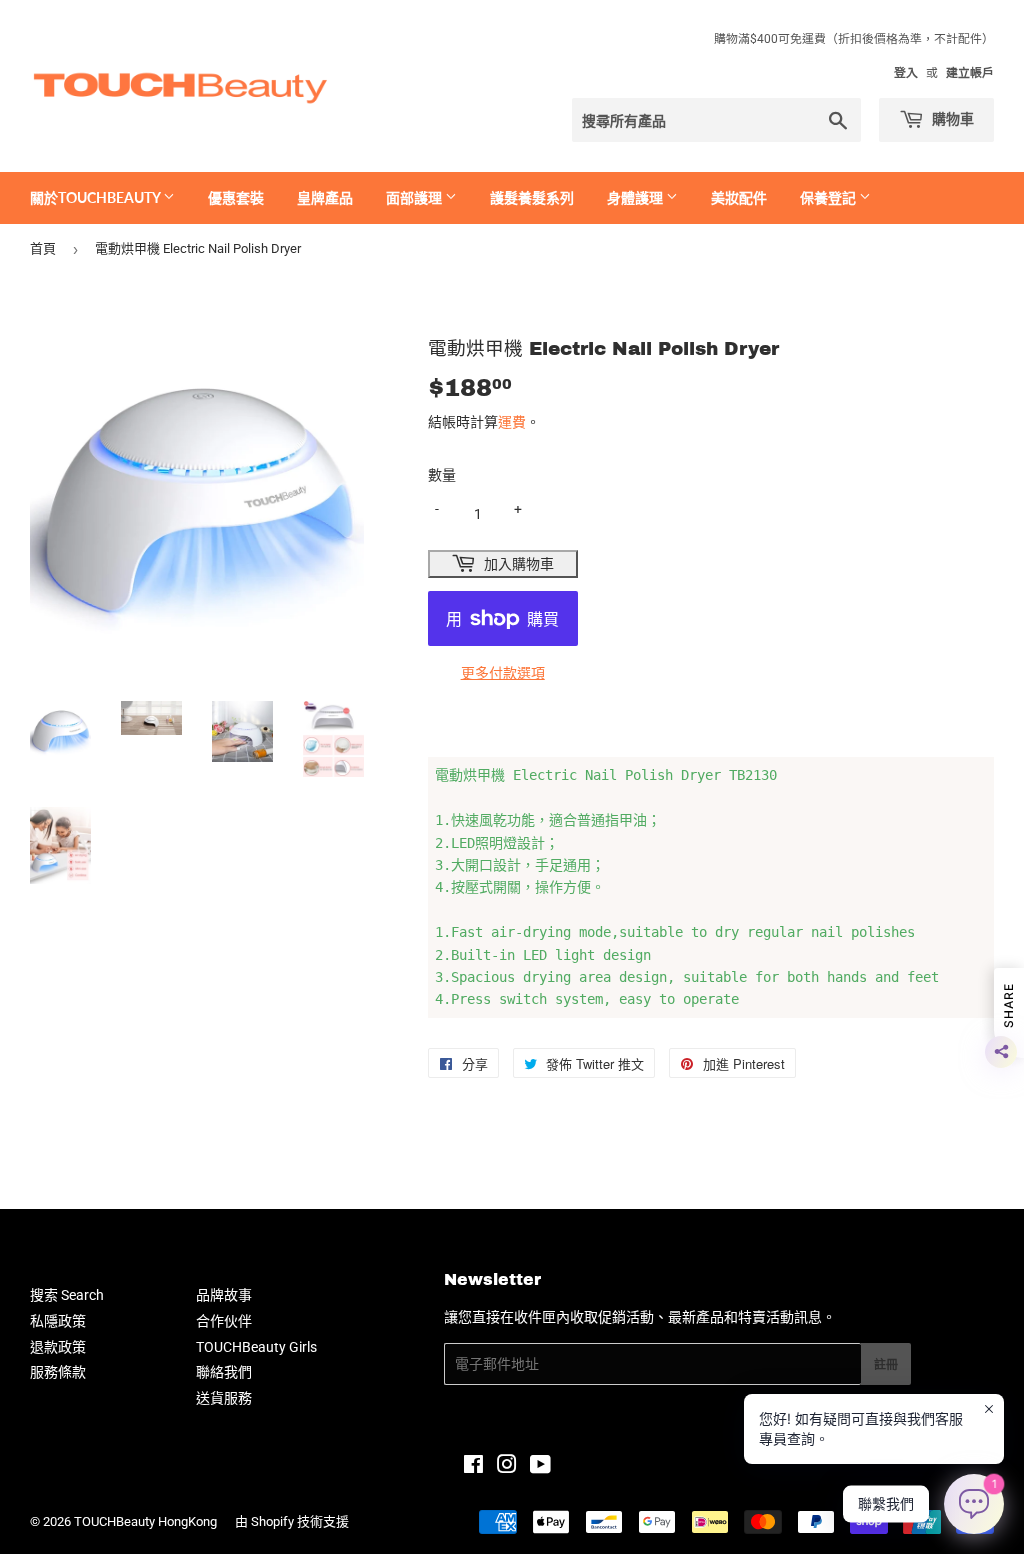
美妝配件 (739, 197)
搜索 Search (67, 1295)
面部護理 (415, 197)
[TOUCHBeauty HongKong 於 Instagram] (507, 1467)
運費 (512, 422)
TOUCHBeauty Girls (256, 1347)
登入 (906, 73)
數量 (442, 475)
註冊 (886, 1364)
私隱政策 (58, 1321)
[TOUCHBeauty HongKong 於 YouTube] (540, 1467)
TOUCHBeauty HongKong (145, 1521)
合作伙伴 (224, 1321)
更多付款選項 (503, 673)
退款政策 (58, 1347)
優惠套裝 (236, 197)
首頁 (43, 248)
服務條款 (58, 1372)
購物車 (951, 118)
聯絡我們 (224, 1372)
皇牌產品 (325, 197)
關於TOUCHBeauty (96, 197)
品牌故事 (224, 1295)
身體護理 (636, 197)
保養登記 (829, 197)
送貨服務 (224, 1398)
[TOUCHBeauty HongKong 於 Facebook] (473, 1467)
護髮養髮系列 (532, 197)
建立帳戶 (970, 73)
